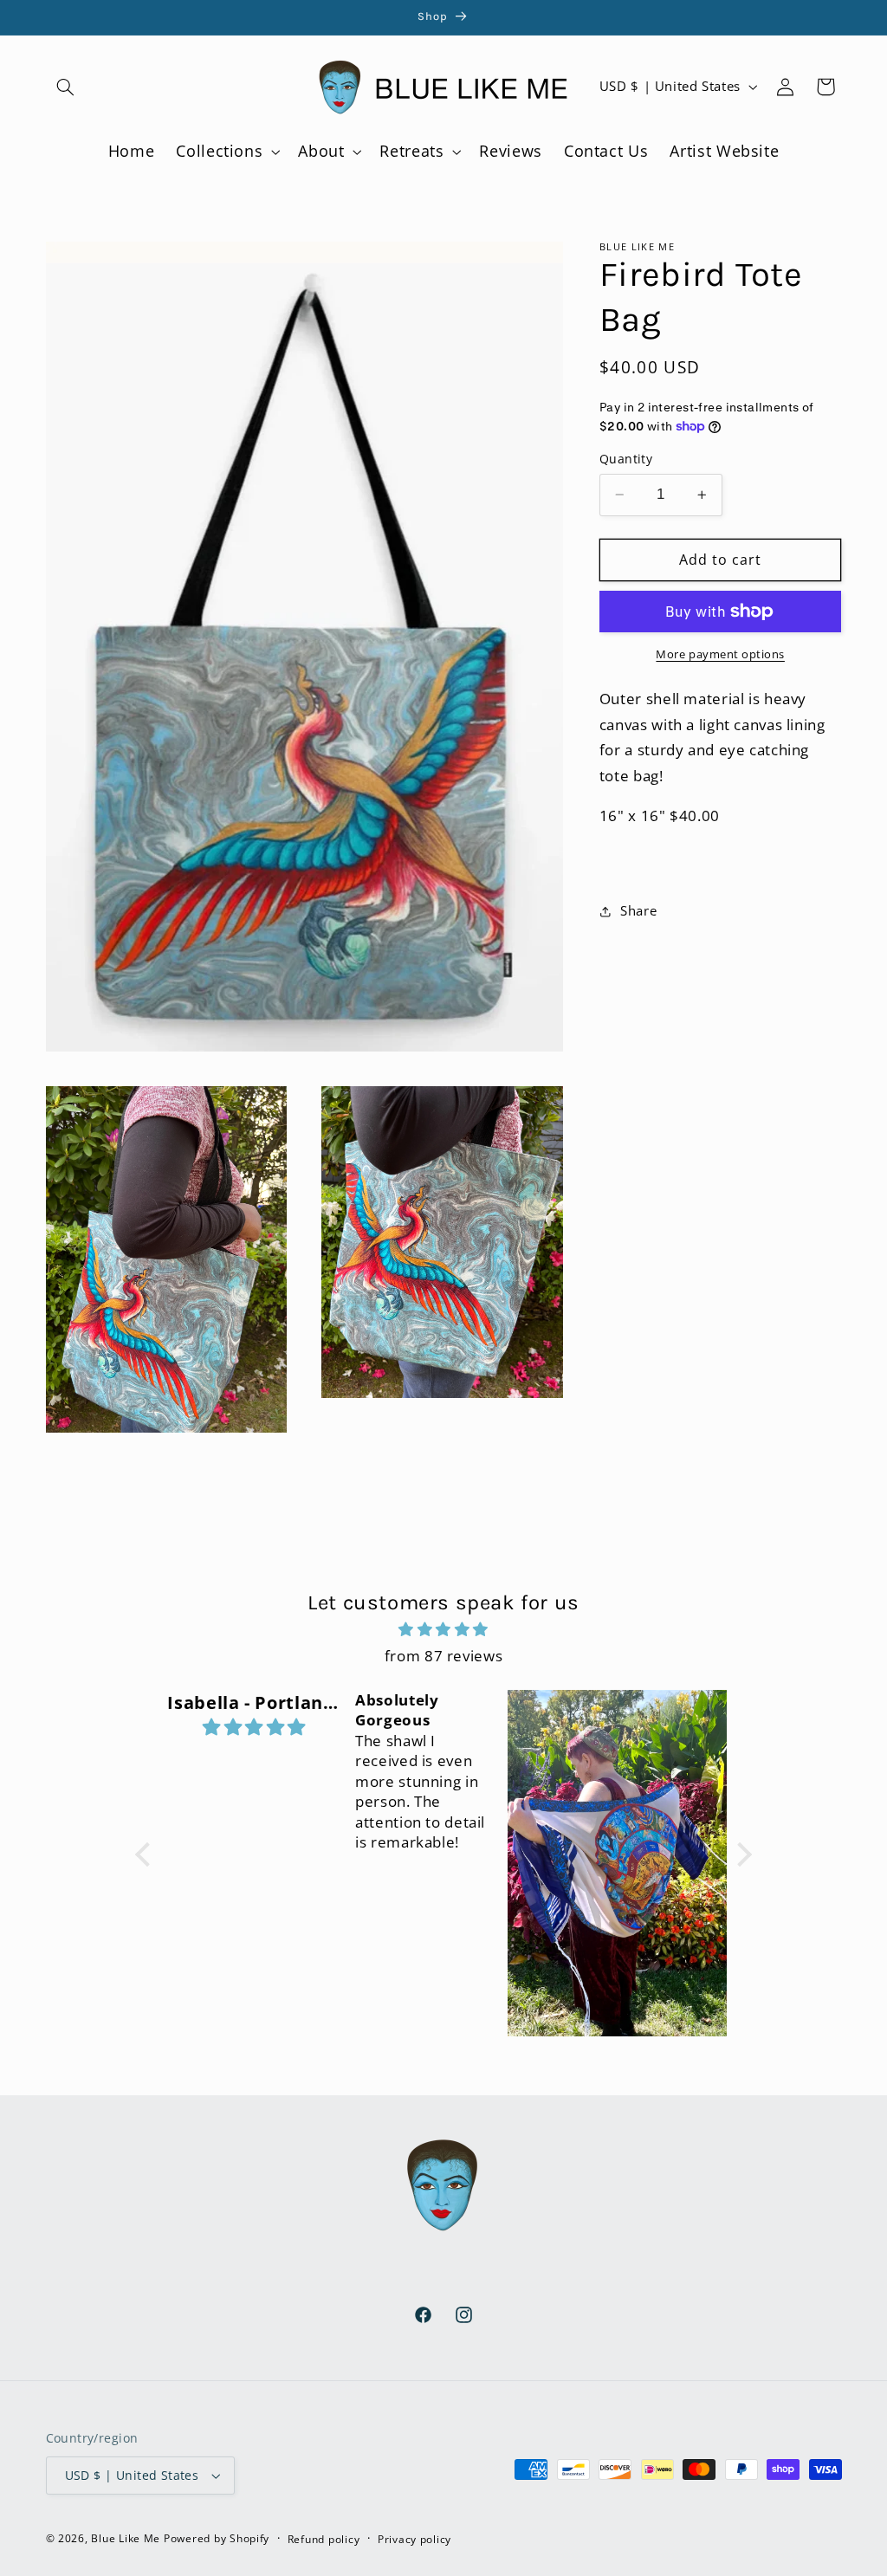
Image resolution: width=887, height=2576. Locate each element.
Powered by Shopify (217, 2538)
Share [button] (638, 910)
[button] (66, 87)
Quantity (626, 459)
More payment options (720, 654)
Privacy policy (414, 2539)
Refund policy (324, 2539)
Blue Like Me (126, 2538)
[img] (443, 1630)
